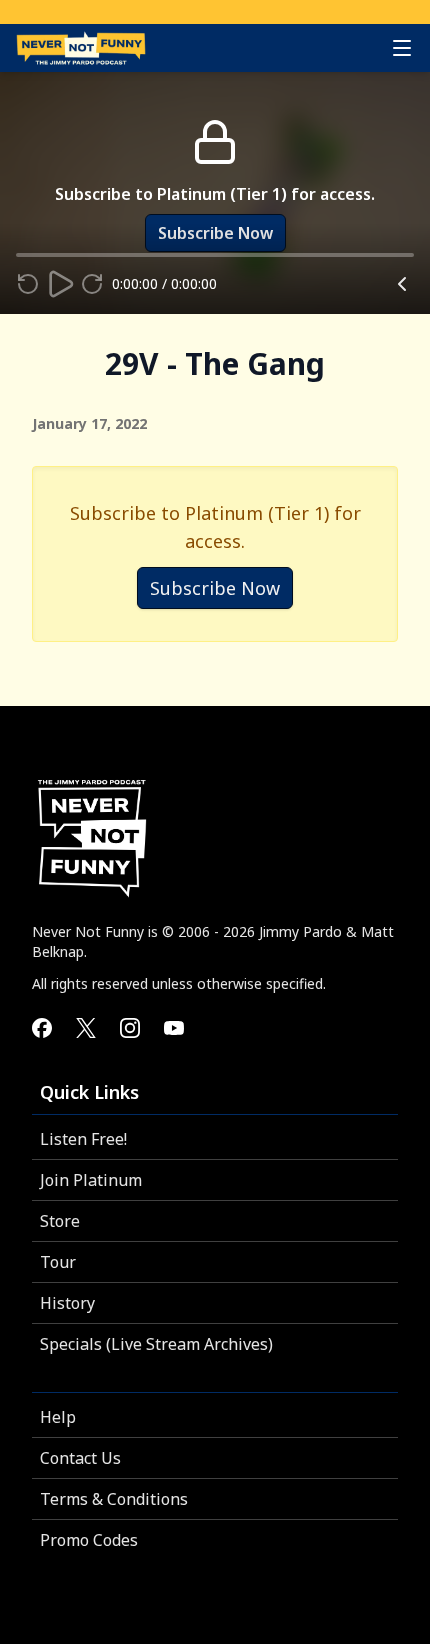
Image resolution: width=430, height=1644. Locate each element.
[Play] (60, 284)
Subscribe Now (215, 588)
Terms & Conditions (114, 1499)
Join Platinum (91, 1180)
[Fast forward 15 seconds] (92, 284)
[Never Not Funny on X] (86, 1028)
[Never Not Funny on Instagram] (130, 1028)
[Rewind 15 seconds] (28, 284)
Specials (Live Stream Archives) (156, 1344)
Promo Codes (89, 1540)
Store (60, 1221)
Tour (58, 1262)
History (67, 1303)
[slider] (16, 255)
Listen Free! (83, 1139)
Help (58, 1417)
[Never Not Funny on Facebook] (42, 1028)
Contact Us (80, 1458)
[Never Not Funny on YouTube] (174, 1028)
